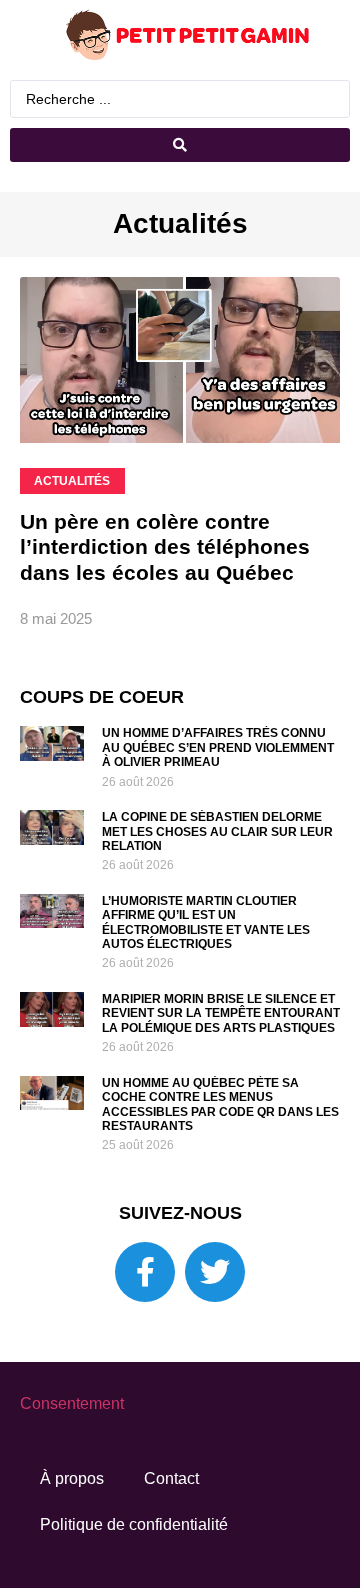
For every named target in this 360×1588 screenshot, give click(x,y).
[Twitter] (215, 1272)
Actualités (180, 223)
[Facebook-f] (145, 1272)
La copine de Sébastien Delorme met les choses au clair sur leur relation (217, 831)
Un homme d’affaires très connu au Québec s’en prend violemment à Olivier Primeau (218, 747)
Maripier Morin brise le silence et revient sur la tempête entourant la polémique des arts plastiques (221, 1013)
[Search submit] (180, 145)
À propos (72, 1478)
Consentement (72, 1403)
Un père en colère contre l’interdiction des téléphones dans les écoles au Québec (165, 546)
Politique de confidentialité (134, 1524)
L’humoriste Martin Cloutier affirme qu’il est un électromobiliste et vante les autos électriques (206, 922)
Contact (171, 1478)
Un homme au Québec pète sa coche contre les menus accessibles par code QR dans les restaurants (220, 1104)
